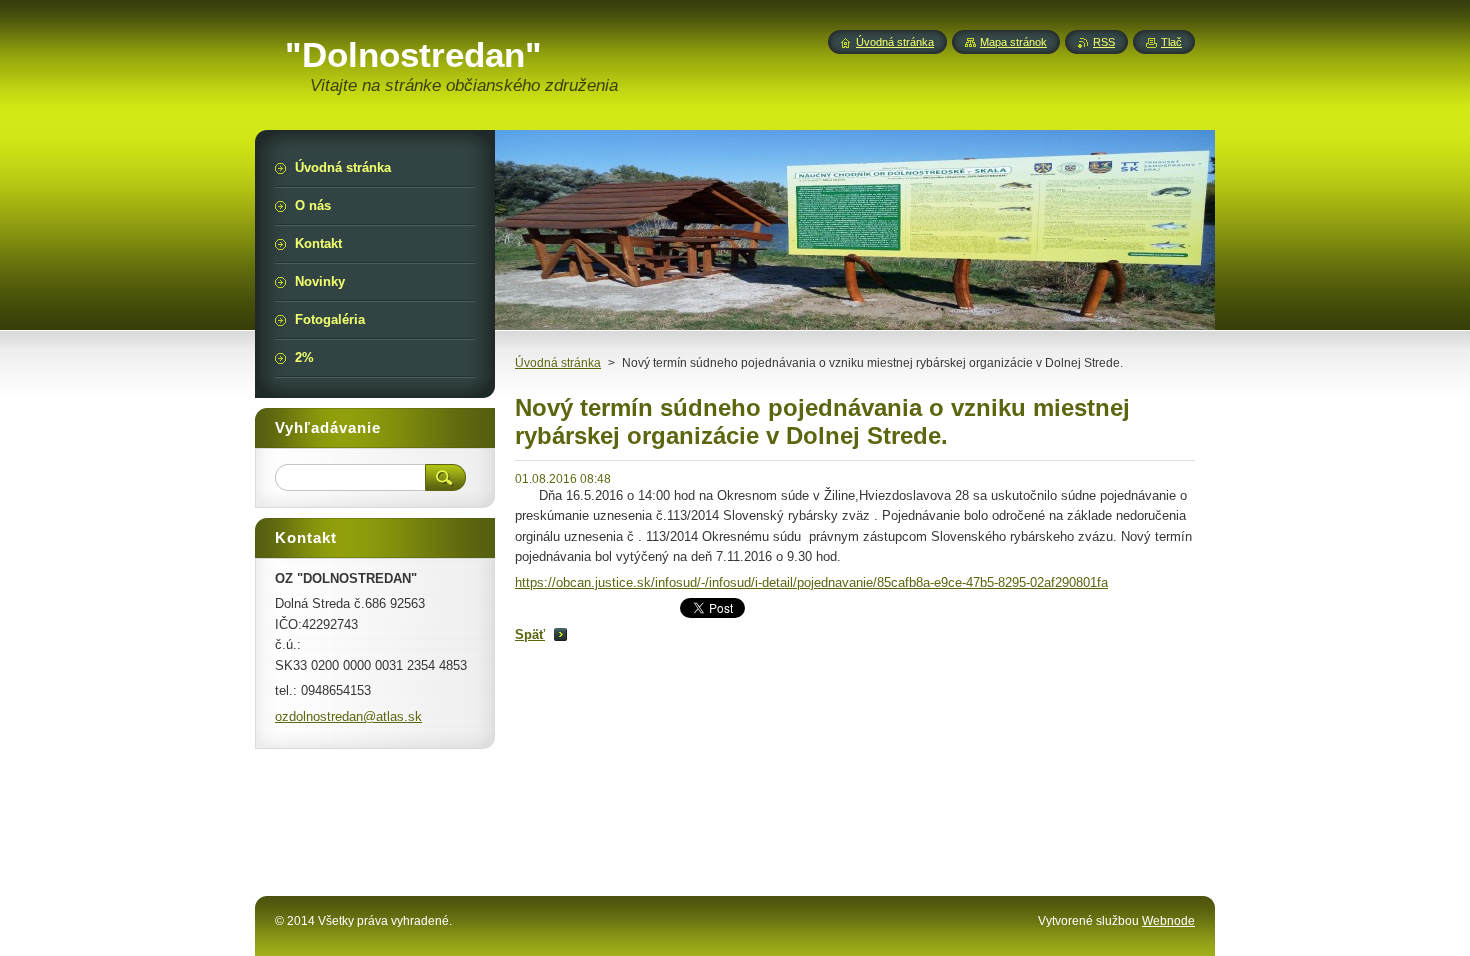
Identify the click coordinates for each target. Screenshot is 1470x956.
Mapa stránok (1013, 42)
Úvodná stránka (558, 363)
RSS (1104, 42)
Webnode (1168, 921)
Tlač (1171, 42)
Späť (530, 634)
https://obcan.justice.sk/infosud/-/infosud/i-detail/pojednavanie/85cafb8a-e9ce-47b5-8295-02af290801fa (811, 582)
